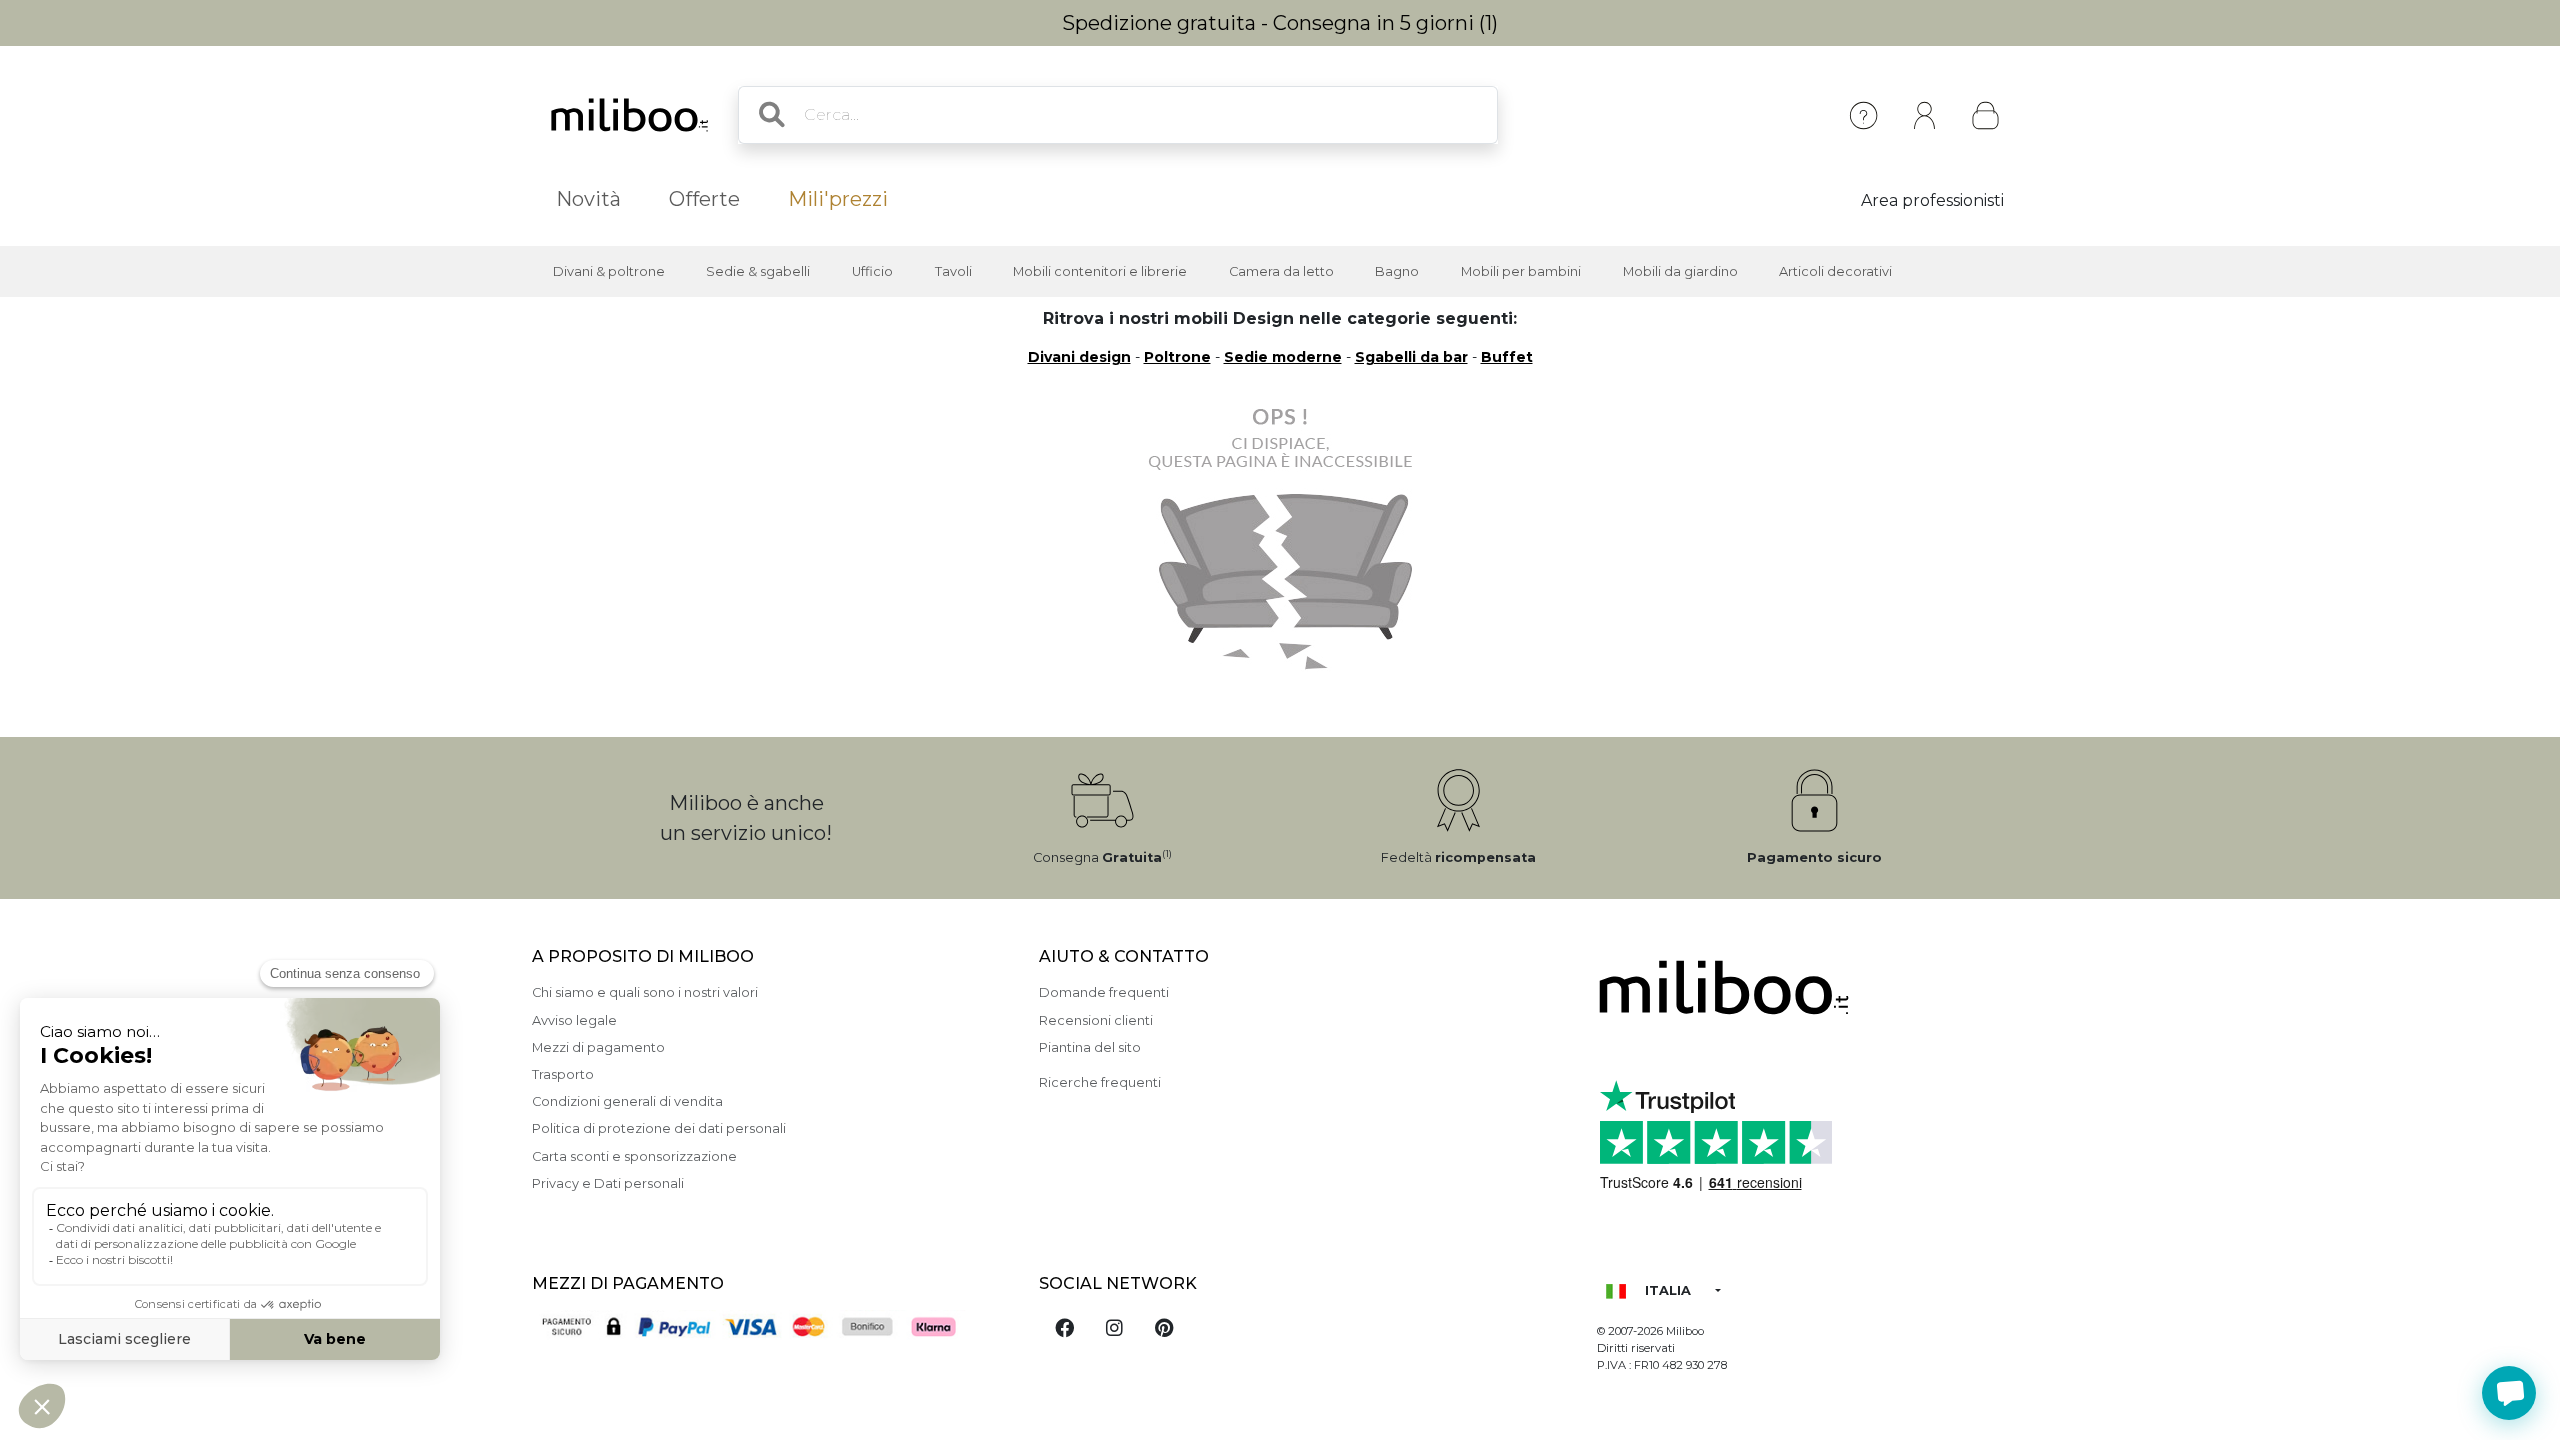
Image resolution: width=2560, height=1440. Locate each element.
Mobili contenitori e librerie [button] (1100, 271)
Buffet (1507, 357)
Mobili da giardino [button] (1680, 271)
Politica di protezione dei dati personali (659, 1128)
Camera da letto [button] (1281, 271)
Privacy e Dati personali (608, 1183)
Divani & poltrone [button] (609, 271)
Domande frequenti (1104, 992)
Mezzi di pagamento (598, 1047)
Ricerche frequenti (1100, 1082)
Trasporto (563, 1074)
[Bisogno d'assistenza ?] (2509, 1393)
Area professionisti (1932, 200)
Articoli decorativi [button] (1835, 271)
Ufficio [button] (872, 271)
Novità (588, 199)
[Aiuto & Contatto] (1863, 115)
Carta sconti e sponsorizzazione (634, 1156)
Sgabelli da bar (1411, 357)
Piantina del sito (1090, 1047)
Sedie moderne (1283, 357)
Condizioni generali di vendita (627, 1101)
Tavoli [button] (953, 271)
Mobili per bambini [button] (1521, 271)
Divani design (1079, 357)
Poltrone (1177, 357)
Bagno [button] (1397, 271)
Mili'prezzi (838, 199)
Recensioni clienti (1096, 1020)
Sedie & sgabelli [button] (758, 271)
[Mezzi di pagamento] (773, 1328)
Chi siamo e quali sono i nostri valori (645, 992)
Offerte (704, 199)
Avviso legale (574, 1020)
